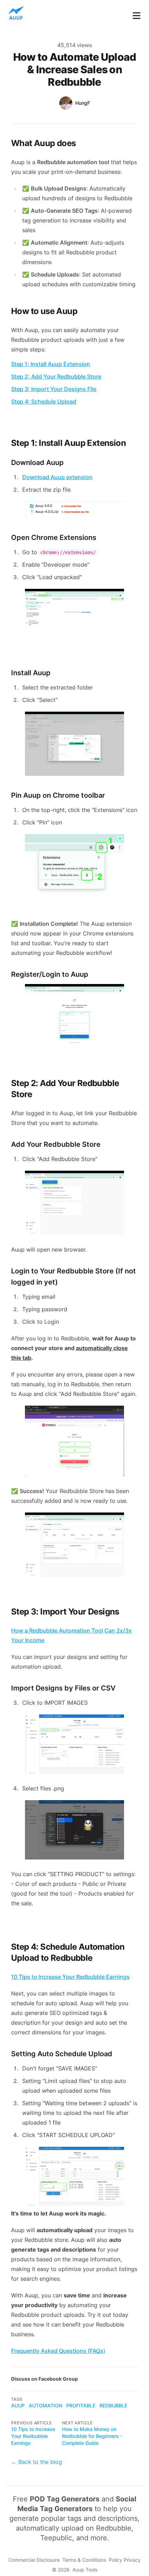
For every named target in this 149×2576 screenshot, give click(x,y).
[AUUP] (18, 14)
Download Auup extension (57, 477)
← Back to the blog (37, 2462)
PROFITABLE (81, 2405)
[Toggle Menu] (137, 14)
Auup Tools (85, 2570)
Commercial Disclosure (34, 2560)
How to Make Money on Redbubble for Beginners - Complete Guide (92, 2436)
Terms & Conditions (84, 2560)
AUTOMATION (45, 2405)
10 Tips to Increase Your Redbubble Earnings (33, 2436)
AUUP (18, 2405)
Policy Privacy (125, 2560)
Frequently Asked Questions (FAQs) (58, 2351)
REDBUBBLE (113, 2405)
